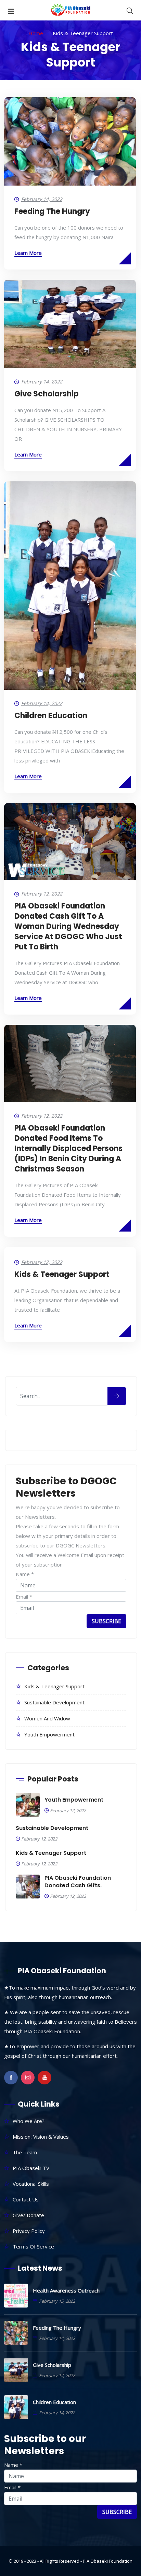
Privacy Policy (29, 2231)
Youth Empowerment (49, 1734)
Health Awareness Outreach (66, 2290)
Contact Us (26, 2199)
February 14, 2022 (42, 199)
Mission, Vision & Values (41, 2137)
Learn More (28, 253)
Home (36, 33)
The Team (25, 2152)
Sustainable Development (54, 1702)
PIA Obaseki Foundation (108, 2561)
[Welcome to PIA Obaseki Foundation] (70, 10)
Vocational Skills (31, 2184)
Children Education (51, 716)
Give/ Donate (28, 2215)
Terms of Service (33, 2246)
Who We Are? (29, 2121)
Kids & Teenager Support (62, 1274)
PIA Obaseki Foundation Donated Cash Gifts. (78, 1882)
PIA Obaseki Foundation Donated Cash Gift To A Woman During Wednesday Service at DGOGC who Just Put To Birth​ (68, 926)
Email (24, 1597)
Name (25, 1574)
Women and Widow (47, 1718)
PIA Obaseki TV (31, 2168)
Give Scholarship (47, 394)
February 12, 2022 (42, 894)
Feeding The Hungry (52, 211)
